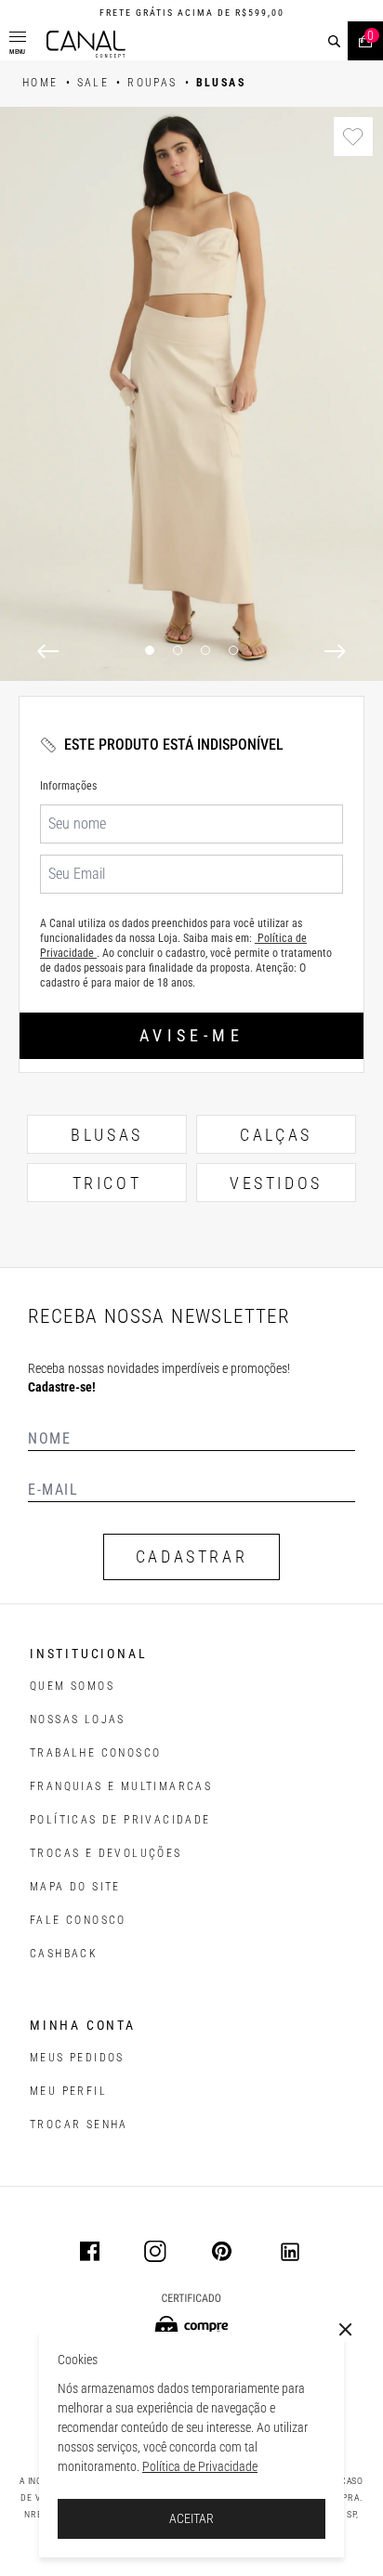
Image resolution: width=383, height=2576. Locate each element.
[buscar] (334, 41)
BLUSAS (107, 1135)
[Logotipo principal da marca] (86, 44)
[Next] (335, 651)
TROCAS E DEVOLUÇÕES (106, 1853)
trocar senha (79, 2125)
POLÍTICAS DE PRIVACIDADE (120, 1820)
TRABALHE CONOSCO (95, 1753)
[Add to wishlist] (353, 137)
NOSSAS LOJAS (78, 1720)
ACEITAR (191, 2518)
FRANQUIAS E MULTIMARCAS (121, 1786)
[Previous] (48, 651)
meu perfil (68, 2091)
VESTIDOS (276, 1183)
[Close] (346, 2330)
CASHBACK (64, 1954)
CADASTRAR (191, 1556)
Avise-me (191, 1035)
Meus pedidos (77, 2058)
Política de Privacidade (200, 2466)
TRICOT (107, 1183)
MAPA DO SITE (75, 1887)
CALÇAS (276, 1135)
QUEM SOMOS (72, 1686)
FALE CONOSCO (78, 1920)
